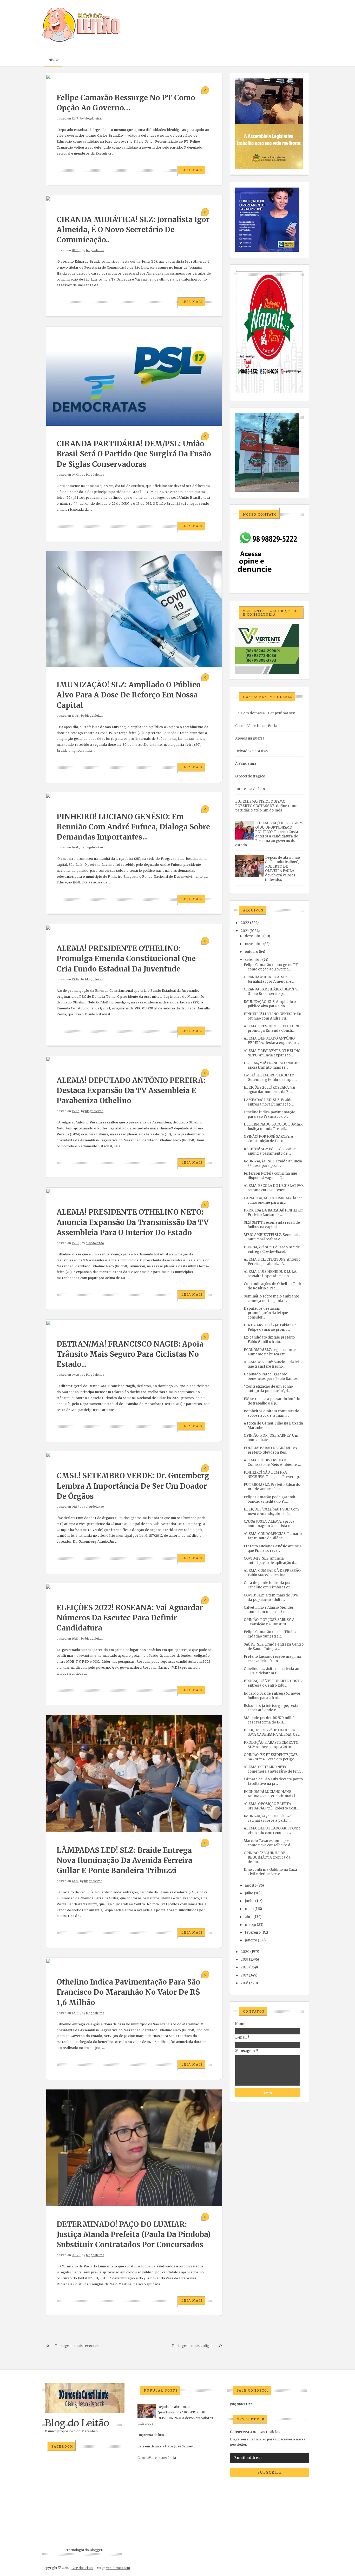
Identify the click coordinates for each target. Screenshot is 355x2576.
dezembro (254, 936)
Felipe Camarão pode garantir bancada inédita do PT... (270, 1499)
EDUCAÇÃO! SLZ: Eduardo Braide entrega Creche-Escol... (272, 1249)
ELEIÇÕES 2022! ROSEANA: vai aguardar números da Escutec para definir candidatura (130, 1618)
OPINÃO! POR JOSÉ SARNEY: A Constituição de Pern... (268, 1139)
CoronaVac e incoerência (256, 726)
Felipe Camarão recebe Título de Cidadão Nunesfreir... (272, 1634)
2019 (244, 1959)
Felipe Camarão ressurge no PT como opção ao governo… (271, 967)
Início (53, 60)
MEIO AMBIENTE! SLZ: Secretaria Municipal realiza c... (272, 1237)
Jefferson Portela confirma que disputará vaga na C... (270, 1176)
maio (249, 1909)
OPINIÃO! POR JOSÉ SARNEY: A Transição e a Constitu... (269, 1622)
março (250, 1925)
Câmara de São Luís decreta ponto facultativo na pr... (273, 1781)
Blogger (96, 2550)
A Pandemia (246, 764)
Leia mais (192, 170)
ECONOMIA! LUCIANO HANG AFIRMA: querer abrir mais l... (271, 1794)
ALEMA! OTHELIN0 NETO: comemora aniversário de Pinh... (273, 1769)
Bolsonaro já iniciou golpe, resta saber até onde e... (271, 1708)
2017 (244, 1975)
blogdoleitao (94, 118)
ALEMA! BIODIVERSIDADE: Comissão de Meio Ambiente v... (273, 1462)
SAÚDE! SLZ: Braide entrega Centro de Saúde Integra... (274, 1647)
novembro (254, 944)
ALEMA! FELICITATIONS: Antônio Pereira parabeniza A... (272, 1262)
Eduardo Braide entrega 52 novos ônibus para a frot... (272, 1696)
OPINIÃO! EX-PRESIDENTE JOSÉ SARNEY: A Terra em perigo (271, 1757)
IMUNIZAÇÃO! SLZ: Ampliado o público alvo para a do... (270, 1004)
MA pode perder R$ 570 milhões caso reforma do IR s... (271, 1720)
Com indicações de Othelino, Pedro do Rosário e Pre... (274, 1286)
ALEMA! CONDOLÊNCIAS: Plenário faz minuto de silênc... (273, 1536)
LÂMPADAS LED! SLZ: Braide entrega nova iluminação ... (269, 1102)
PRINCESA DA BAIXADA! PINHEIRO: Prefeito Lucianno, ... (273, 1213)
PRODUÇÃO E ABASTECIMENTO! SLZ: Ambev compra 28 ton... (271, 1745)
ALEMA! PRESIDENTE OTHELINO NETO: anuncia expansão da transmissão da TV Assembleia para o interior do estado (133, 1222)
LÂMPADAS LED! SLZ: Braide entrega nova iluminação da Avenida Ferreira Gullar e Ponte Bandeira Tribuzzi (124, 1860)
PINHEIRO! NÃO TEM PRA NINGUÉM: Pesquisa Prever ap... (272, 1475)
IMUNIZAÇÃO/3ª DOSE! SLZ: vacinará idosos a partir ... (267, 1818)
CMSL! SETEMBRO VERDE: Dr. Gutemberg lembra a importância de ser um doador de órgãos (133, 1486)
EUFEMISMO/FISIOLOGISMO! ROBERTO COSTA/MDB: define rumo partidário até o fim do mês (266, 806)
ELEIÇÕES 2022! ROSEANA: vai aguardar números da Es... (269, 1090)
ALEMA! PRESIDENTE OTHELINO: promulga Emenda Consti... (272, 1028)
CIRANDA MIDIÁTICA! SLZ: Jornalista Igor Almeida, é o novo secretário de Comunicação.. (133, 230)
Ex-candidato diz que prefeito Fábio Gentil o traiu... (269, 1340)
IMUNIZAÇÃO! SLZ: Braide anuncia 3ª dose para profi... (273, 1163)
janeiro (251, 1940)
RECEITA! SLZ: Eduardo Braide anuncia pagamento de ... (270, 1151)
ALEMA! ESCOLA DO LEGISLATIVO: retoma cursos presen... (274, 1188)
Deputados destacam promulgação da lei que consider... (266, 1313)
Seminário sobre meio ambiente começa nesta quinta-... (271, 1299)
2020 (245, 1952)
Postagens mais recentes (77, 2346)
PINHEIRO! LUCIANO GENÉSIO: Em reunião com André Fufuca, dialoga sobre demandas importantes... (133, 827)
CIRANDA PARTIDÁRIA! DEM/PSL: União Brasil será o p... (272, 991)
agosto (251, 1885)
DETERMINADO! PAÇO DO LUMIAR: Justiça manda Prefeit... (274, 1127)
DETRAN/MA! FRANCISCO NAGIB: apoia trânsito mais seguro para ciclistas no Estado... (130, 1354)
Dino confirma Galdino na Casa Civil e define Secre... (270, 1872)
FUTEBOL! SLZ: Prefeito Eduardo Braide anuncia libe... (272, 1487)
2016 (244, 1983)
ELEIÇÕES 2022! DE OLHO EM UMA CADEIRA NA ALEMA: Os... (272, 1732)
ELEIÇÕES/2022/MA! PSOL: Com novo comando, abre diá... (271, 1512)
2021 (245, 931)
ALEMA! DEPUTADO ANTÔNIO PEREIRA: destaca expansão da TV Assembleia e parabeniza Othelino (131, 1090)
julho (249, 1893)
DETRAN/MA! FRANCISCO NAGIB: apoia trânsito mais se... (271, 1065)
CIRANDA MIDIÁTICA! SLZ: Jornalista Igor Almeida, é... (269, 979)
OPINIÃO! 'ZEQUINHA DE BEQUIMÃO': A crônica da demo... (267, 1857)
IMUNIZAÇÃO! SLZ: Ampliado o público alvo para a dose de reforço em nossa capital (129, 695)
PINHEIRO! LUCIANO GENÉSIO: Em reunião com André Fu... (273, 1016)
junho (250, 1901)
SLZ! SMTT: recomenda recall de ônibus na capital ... (272, 1225)
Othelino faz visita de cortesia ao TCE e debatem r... (271, 1671)
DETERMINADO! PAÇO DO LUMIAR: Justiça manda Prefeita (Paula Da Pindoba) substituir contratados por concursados (134, 2234)
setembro (253, 960)
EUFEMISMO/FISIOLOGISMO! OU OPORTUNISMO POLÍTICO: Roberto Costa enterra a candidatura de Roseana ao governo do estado (269, 834)
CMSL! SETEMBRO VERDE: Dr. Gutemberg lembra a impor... (270, 1077)
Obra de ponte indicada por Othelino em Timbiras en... (268, 1585)
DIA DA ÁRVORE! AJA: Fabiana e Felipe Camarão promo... (270, 1327)
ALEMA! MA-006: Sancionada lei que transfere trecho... (271, 1364)
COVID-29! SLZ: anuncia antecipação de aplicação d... (270, 1561)
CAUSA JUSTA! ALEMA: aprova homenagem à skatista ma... (270, 1524)
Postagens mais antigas (193, 2346)
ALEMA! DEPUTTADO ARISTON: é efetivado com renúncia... (272, 1831)
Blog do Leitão (77, 2423)
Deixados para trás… (253, 751)
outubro (251, 952)
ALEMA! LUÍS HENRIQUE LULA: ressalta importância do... (270, 1274)
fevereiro (253, 1932)
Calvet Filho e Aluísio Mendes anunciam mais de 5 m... (269, 1610)
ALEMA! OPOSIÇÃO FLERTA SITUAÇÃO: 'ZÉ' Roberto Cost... (271, 1806)
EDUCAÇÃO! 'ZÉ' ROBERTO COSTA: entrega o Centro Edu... (273, 1683)
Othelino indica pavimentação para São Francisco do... (269, 1114)
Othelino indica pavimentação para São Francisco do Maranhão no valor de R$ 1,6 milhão (128, 1992)
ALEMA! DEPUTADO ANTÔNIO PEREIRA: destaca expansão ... (271, 1041)
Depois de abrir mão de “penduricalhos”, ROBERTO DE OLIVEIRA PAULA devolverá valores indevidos (282, 869)
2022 (245, 923)
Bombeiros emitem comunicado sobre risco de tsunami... (271, 1413)
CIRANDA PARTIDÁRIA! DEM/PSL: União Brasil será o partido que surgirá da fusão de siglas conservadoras (134, 454)
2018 (245, 1967)
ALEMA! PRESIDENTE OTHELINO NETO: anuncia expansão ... (272, 1053)
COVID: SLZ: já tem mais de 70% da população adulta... (271, 1597)
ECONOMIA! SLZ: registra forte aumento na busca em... (270, 1352)
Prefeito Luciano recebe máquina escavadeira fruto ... (272, 1659)
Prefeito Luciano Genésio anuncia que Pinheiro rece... (273, 1548)
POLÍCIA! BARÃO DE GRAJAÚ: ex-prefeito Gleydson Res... (271, 1450)
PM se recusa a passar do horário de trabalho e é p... (272, 1401)
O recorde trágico (250, 776)
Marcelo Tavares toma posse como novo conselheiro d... (269, 1843)
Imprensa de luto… (251, 789)
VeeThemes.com (118, 2568)
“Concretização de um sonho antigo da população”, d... (268, 1389)
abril (249, 1917)
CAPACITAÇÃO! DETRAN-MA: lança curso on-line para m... (273, 1200)
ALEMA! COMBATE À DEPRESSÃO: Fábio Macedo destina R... (273, 1573)
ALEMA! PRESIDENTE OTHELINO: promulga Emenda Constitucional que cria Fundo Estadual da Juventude (126, 958)
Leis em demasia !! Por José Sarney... (266, 713)
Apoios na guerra (250, 738)
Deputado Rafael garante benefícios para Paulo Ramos (271, 1376)
